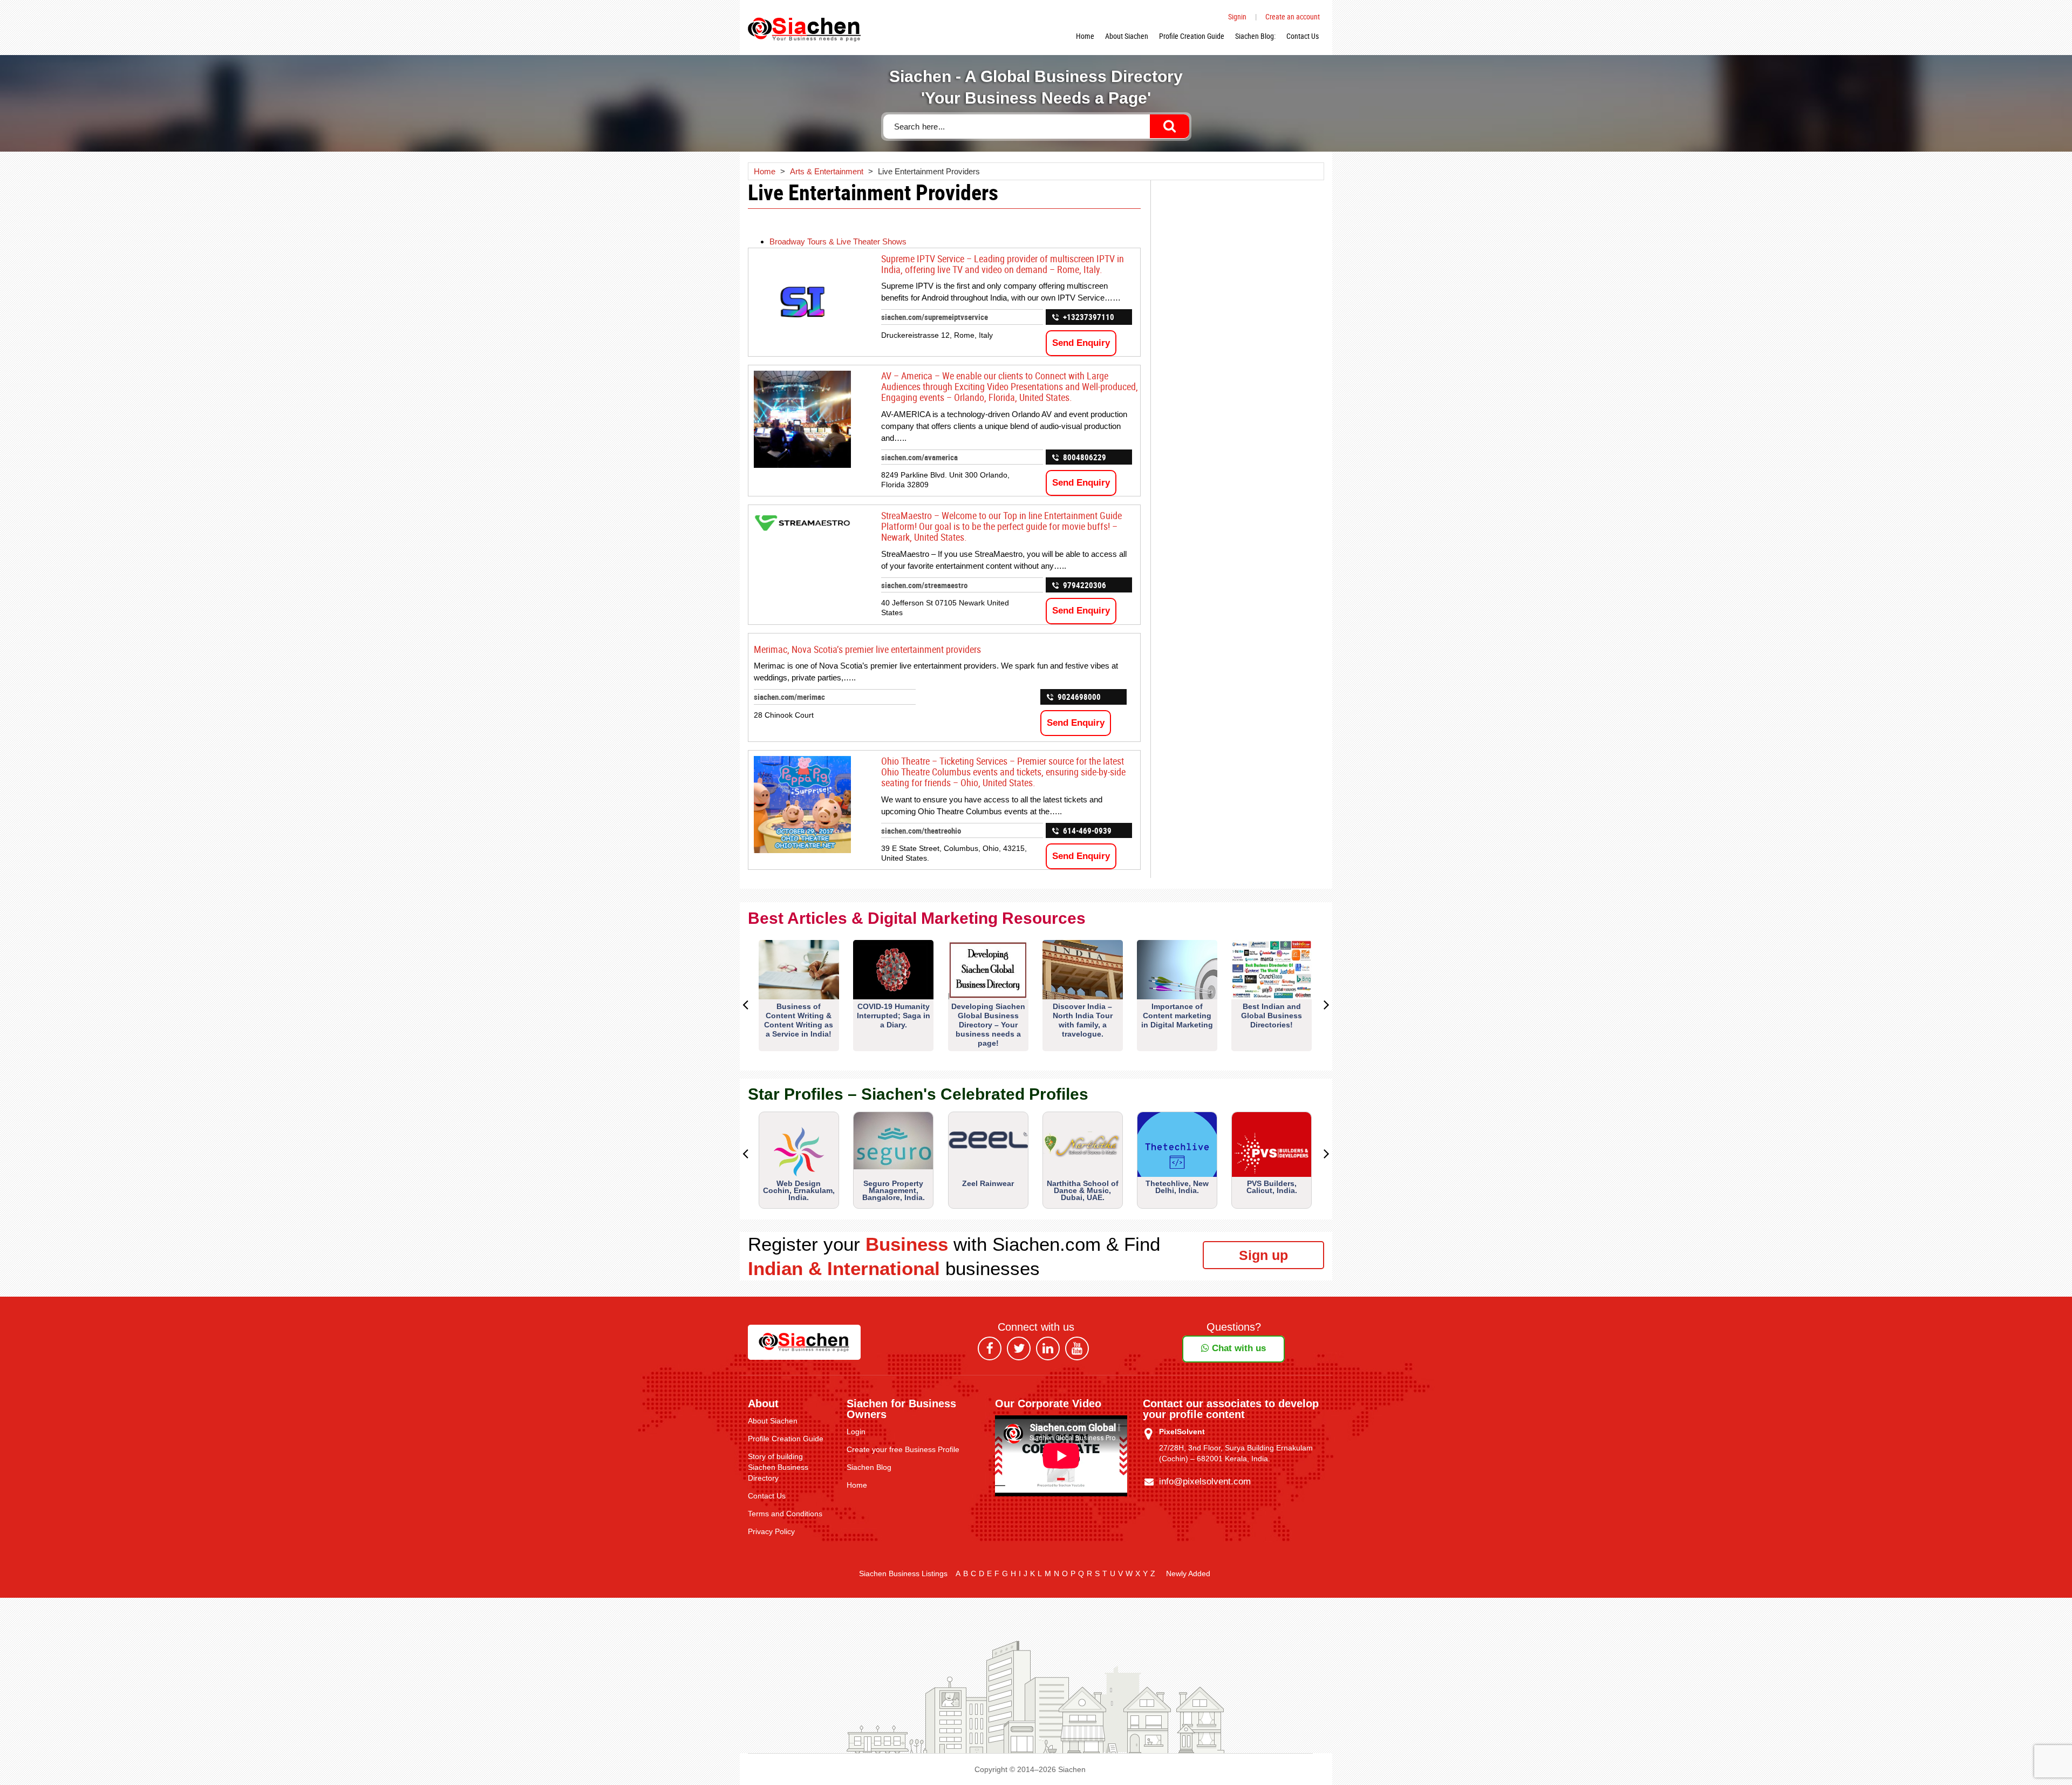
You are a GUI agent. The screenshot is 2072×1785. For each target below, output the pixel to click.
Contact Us (1303, 36)
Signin (1237, 16)
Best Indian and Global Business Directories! (1272, 1016)
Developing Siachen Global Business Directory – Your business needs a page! (988, 1025)
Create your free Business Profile (903, 1449)
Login (856, 1432)
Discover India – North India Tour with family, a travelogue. (1083, 1020)
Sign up (1263, 1255)
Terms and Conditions (785, 1514)
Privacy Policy (771, 1531)
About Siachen (1127, 36)
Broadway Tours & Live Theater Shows (838, 241)
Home (1085, 36)
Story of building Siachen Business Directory (778, 1467)
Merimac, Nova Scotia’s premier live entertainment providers (867, 649)
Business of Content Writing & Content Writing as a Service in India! (799, 1020)
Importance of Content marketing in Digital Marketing (1177, 1016)
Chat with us (1238, 1348)
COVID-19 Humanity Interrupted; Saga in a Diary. (894, 1016)
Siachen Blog (869, 1467)
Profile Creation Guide (1192, 36)
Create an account (1293, 16)
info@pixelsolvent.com (1205, 1481)
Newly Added (1188, 1573)
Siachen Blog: (1255, 36)
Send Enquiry (1081, 343)
